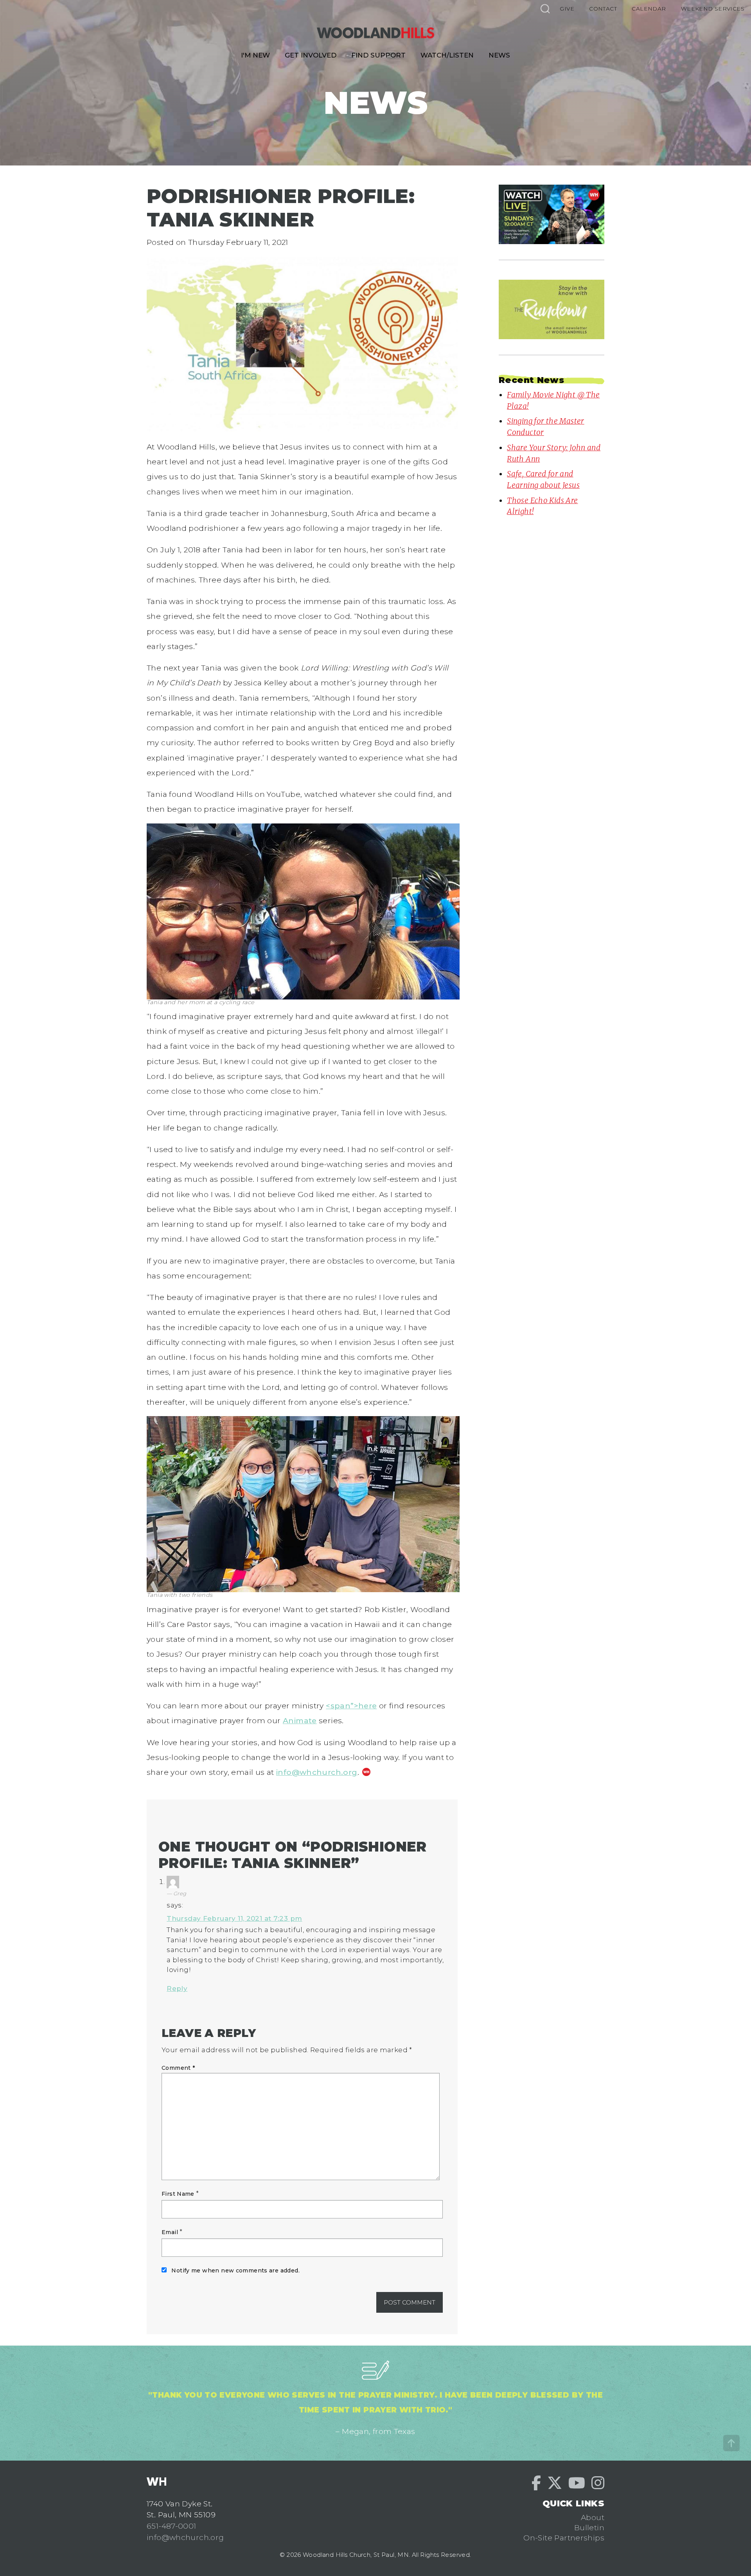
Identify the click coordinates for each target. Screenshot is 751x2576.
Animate (300, 1720)
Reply (177, 1988)
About (593, 2517)
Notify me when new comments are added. (235, 2270)
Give (567, 9)
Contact (603, 9)
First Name (178, 2194)
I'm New (255, 55)
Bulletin (589, 2527)
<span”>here (351, 1706)
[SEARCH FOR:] (545, 8)
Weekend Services (713, 9)
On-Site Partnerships (564, 2538)
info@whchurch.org (317, 1772)
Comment (178, 2068)
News (499, 55)
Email (170, 2232)
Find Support (378, 55)
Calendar (649, 9)
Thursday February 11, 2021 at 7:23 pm (234, 1918)
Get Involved (311, 55)
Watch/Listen (447, 55)
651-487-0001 (172, 2526)
